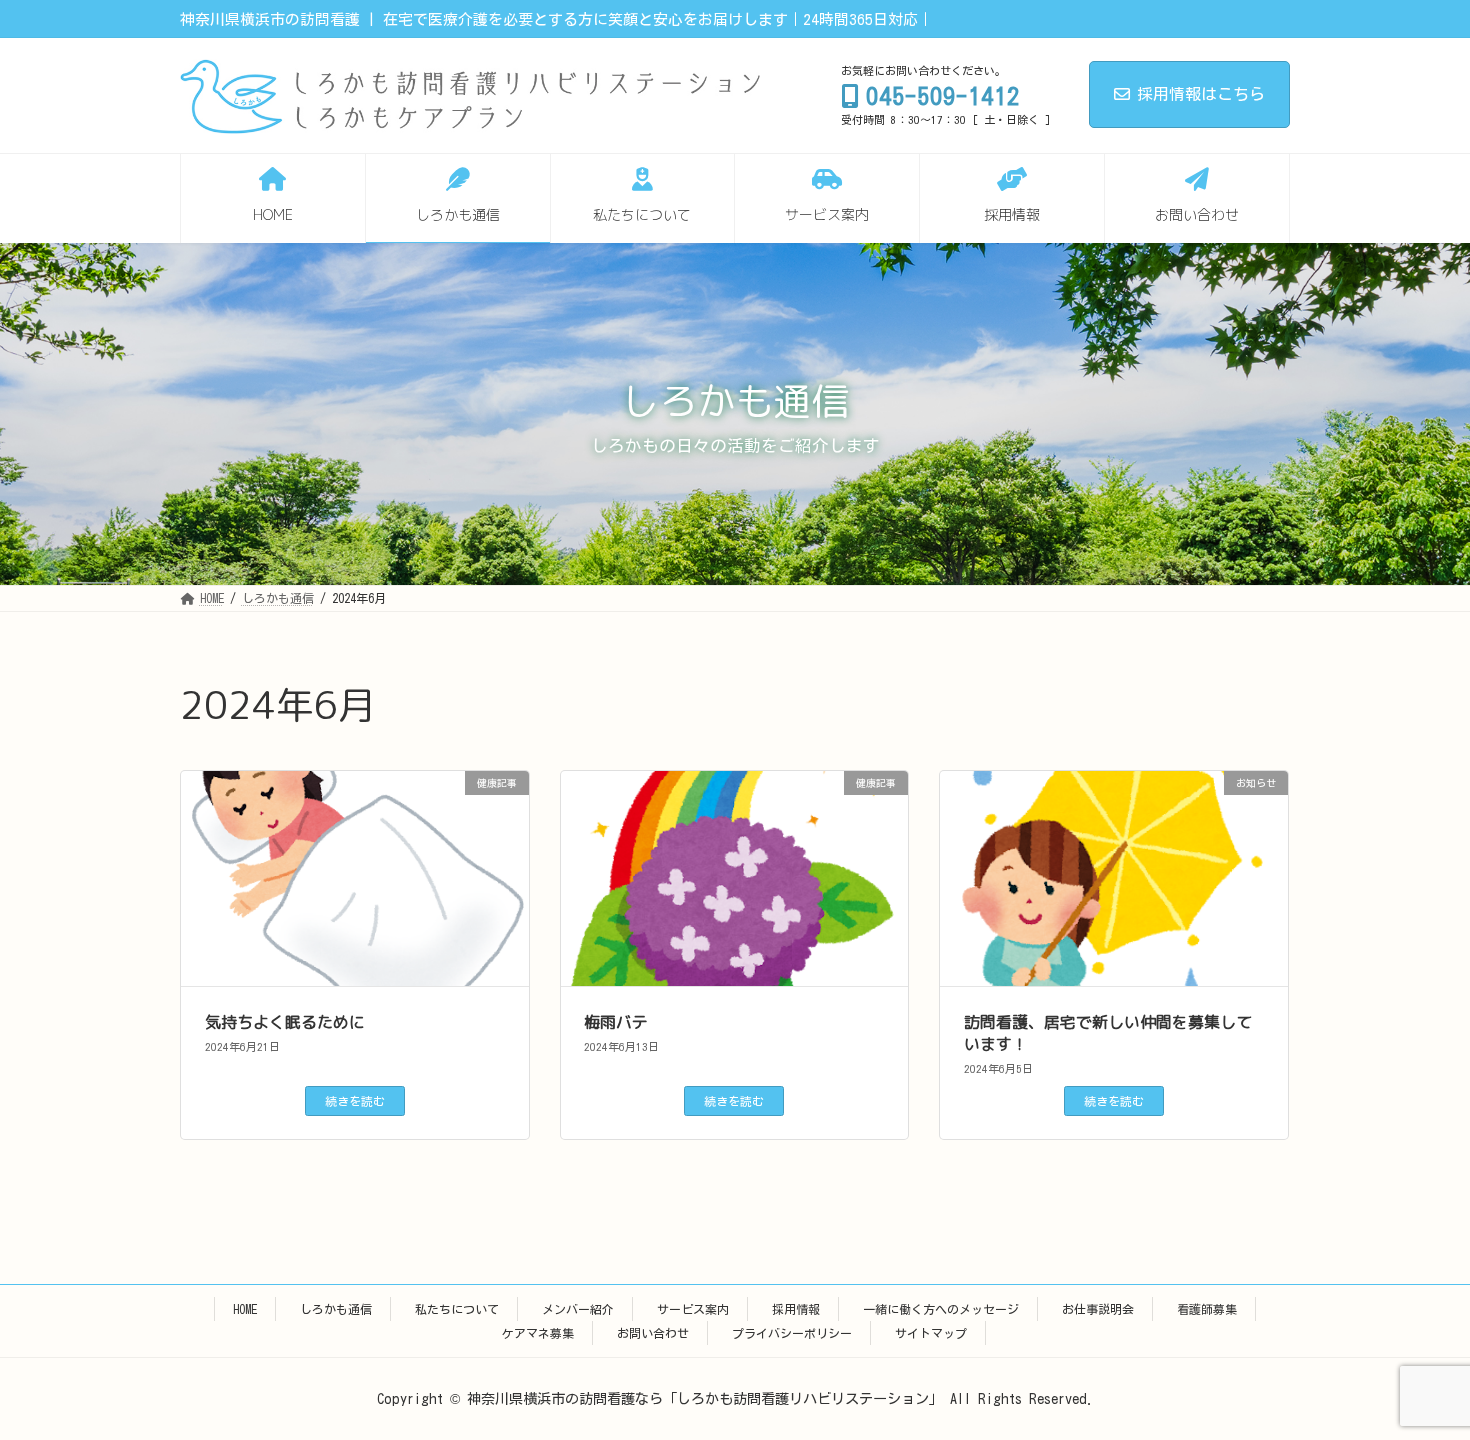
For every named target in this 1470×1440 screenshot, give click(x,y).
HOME (245, 1309)
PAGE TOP (1421, 1378)
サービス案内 (693, 1309)
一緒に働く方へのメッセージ (941, 1309)
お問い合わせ (653, 1333)
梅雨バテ (616, 1022)
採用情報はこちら (1201, 94)
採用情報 (796, 1309)
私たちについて (457, 1309)
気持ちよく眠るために (285, 1022)
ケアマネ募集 (538, 1333)
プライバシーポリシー (792, 1333)
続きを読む (355, 1101)
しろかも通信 (336, 1309)
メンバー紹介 (578, 1309)
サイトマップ (931, 1333)
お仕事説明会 (1098, 1309)
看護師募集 (1207, 1309)
